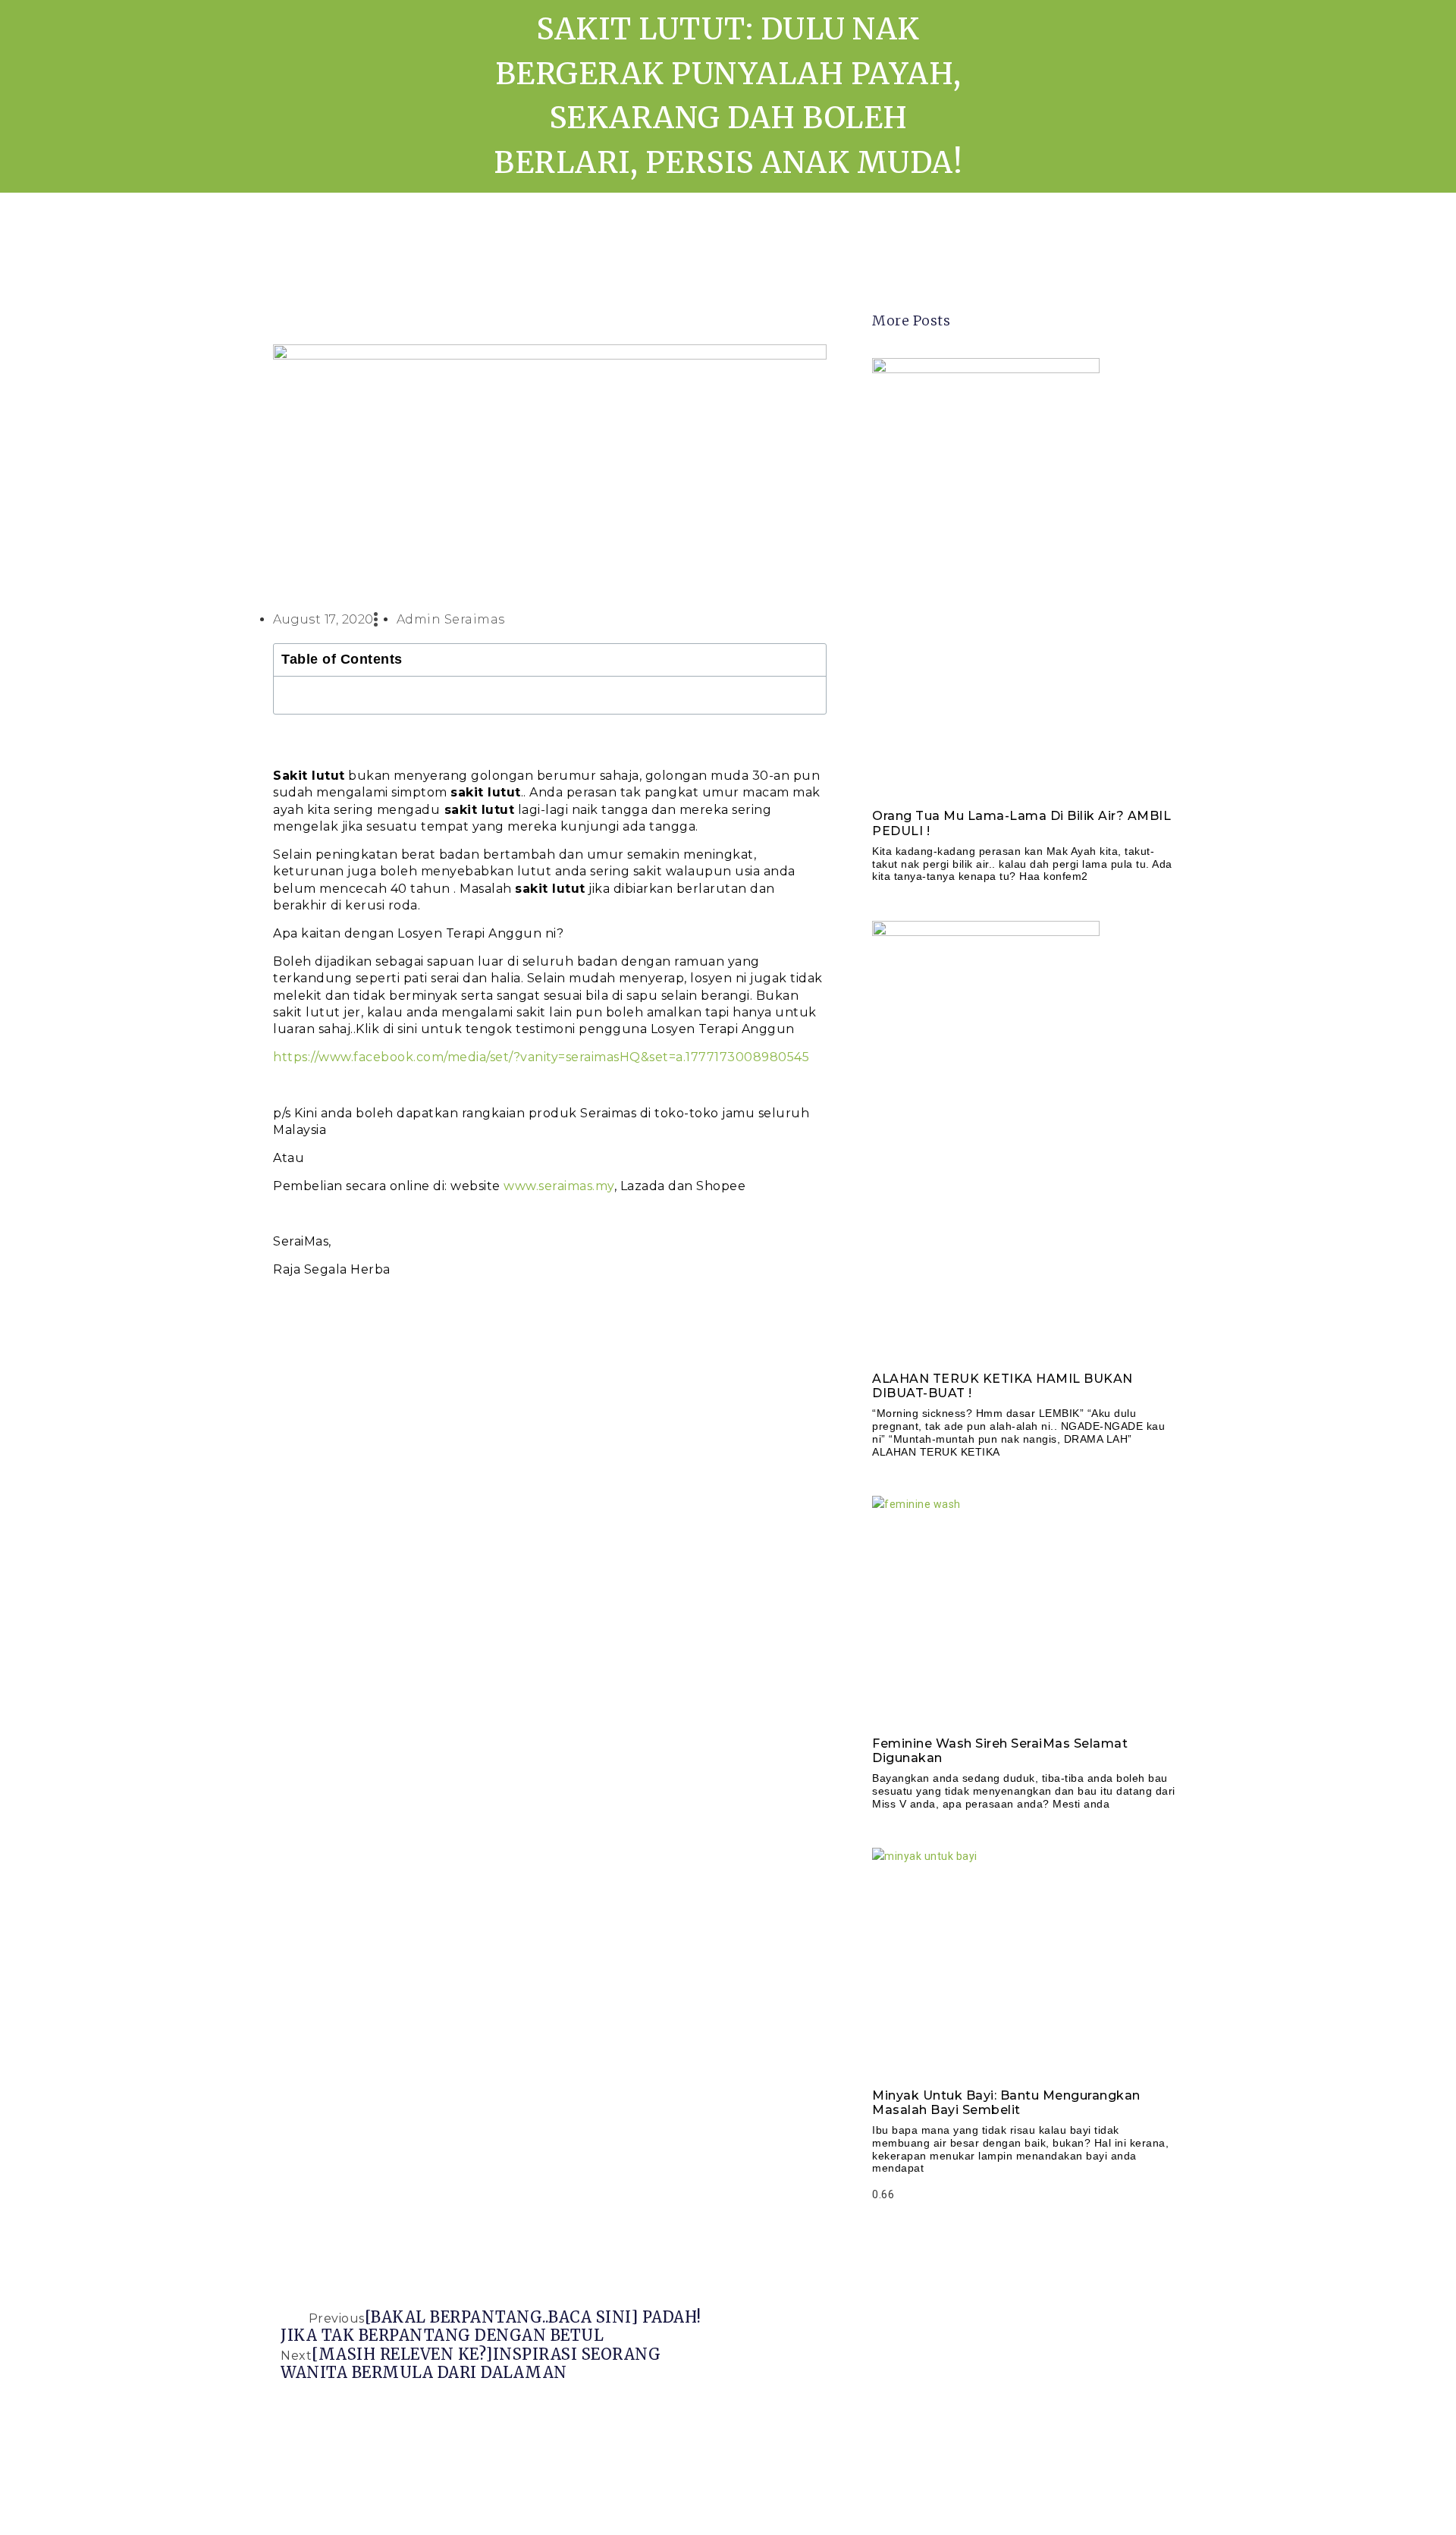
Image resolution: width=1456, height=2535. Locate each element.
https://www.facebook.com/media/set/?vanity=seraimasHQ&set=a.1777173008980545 (541, 1057)
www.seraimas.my (559, 1186)
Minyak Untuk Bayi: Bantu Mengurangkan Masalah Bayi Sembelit (1006, 2103)
